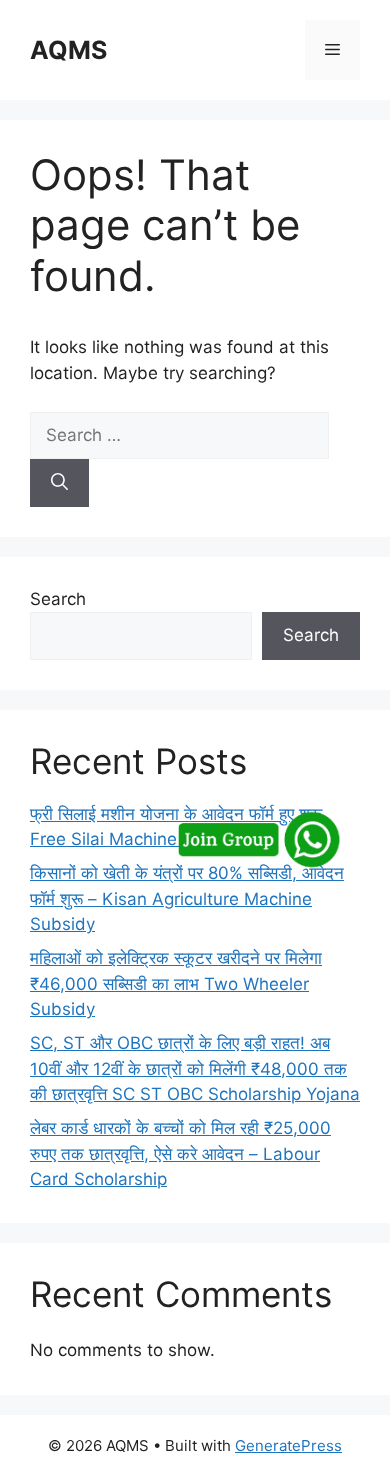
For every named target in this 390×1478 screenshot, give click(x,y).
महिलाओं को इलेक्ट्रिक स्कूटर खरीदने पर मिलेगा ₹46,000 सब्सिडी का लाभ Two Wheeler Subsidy (176, 983)
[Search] (59, 483)
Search (58, 599)
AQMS (68, 50)
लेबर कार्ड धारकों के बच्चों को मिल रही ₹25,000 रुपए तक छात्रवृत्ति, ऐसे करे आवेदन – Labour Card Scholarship (180, 1153)
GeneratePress (288, 1445)
